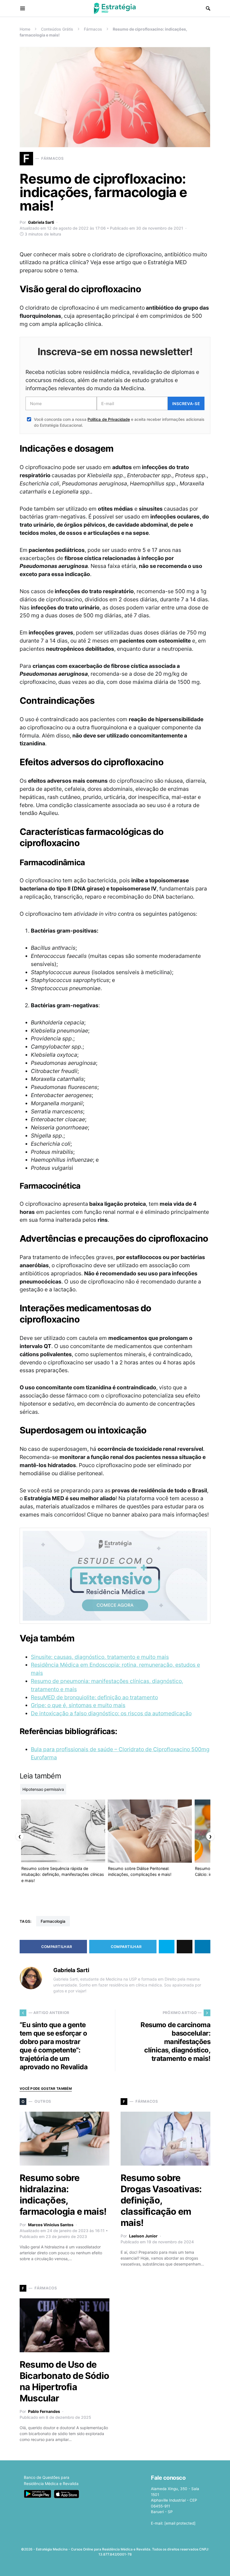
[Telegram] (128, 2566)
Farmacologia (53, 1921)
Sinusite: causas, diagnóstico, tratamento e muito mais (100, 1657)
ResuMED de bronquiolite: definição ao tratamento (94, 1697)
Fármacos (93, 29)
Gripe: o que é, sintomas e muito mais (78, 1705)
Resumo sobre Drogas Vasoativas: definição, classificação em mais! (161, 2200)
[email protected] (180, 2523)
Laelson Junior (143, 2236)
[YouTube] (119, 2566)
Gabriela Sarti (41, 222)
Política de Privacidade (109, 419)
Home (25, 29)
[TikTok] (137, 2566)
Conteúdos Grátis (57, 29)
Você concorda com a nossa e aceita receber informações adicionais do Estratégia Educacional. (119, 422)
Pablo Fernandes (44, 2411)
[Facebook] (92, 2566)
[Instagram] (110, 2566)
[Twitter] (101, 2566)
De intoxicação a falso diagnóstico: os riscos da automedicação (111, 1713)
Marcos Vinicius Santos (51, 2225)
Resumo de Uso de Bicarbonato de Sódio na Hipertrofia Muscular (64, 2381)
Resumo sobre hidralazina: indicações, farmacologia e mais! (63, 2195)
